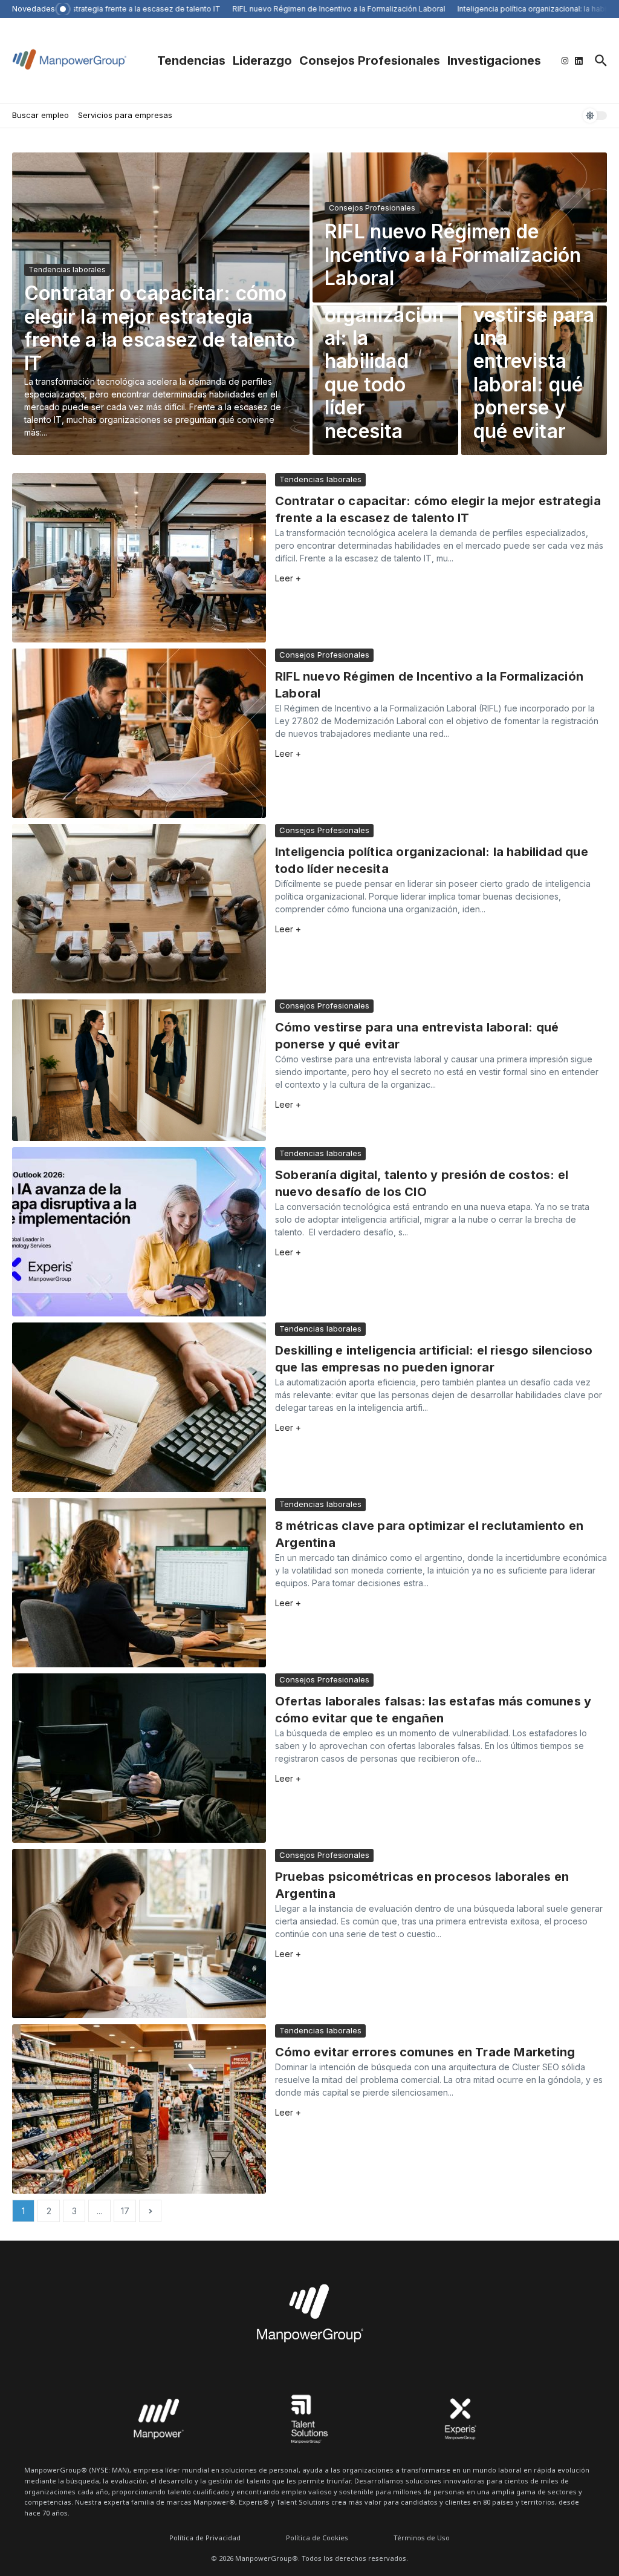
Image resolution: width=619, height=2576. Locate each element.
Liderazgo (262, 60)
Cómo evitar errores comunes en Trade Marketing (425, 2052)
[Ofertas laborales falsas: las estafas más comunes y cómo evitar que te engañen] (139, 1758)
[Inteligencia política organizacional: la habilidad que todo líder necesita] (139, 909)
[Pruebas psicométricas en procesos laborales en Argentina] (139, 1934)
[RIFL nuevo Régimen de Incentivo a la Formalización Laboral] (139, 733)
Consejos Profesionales (370, 60)
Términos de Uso (422, 2538)
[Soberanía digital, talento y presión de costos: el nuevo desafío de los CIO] (139, 1232)
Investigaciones (494, 60)
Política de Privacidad (205, 2538)
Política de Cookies (317, 2538)
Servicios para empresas (125, 115)
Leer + (288, 578)
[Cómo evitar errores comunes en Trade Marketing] (139, 2109)
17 (125, 2211)
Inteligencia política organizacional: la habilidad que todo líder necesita (384, 350)
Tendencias (191, 60)
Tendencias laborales (67, 270)
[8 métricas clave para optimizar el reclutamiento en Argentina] (139, 1583)
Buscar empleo (41, 115)
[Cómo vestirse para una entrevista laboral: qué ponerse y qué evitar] (139, 1070)
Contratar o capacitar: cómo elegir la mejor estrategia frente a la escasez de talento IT (160, 328)
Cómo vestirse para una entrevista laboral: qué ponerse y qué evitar (534, 361)
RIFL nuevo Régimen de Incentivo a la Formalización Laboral (453, 255)
